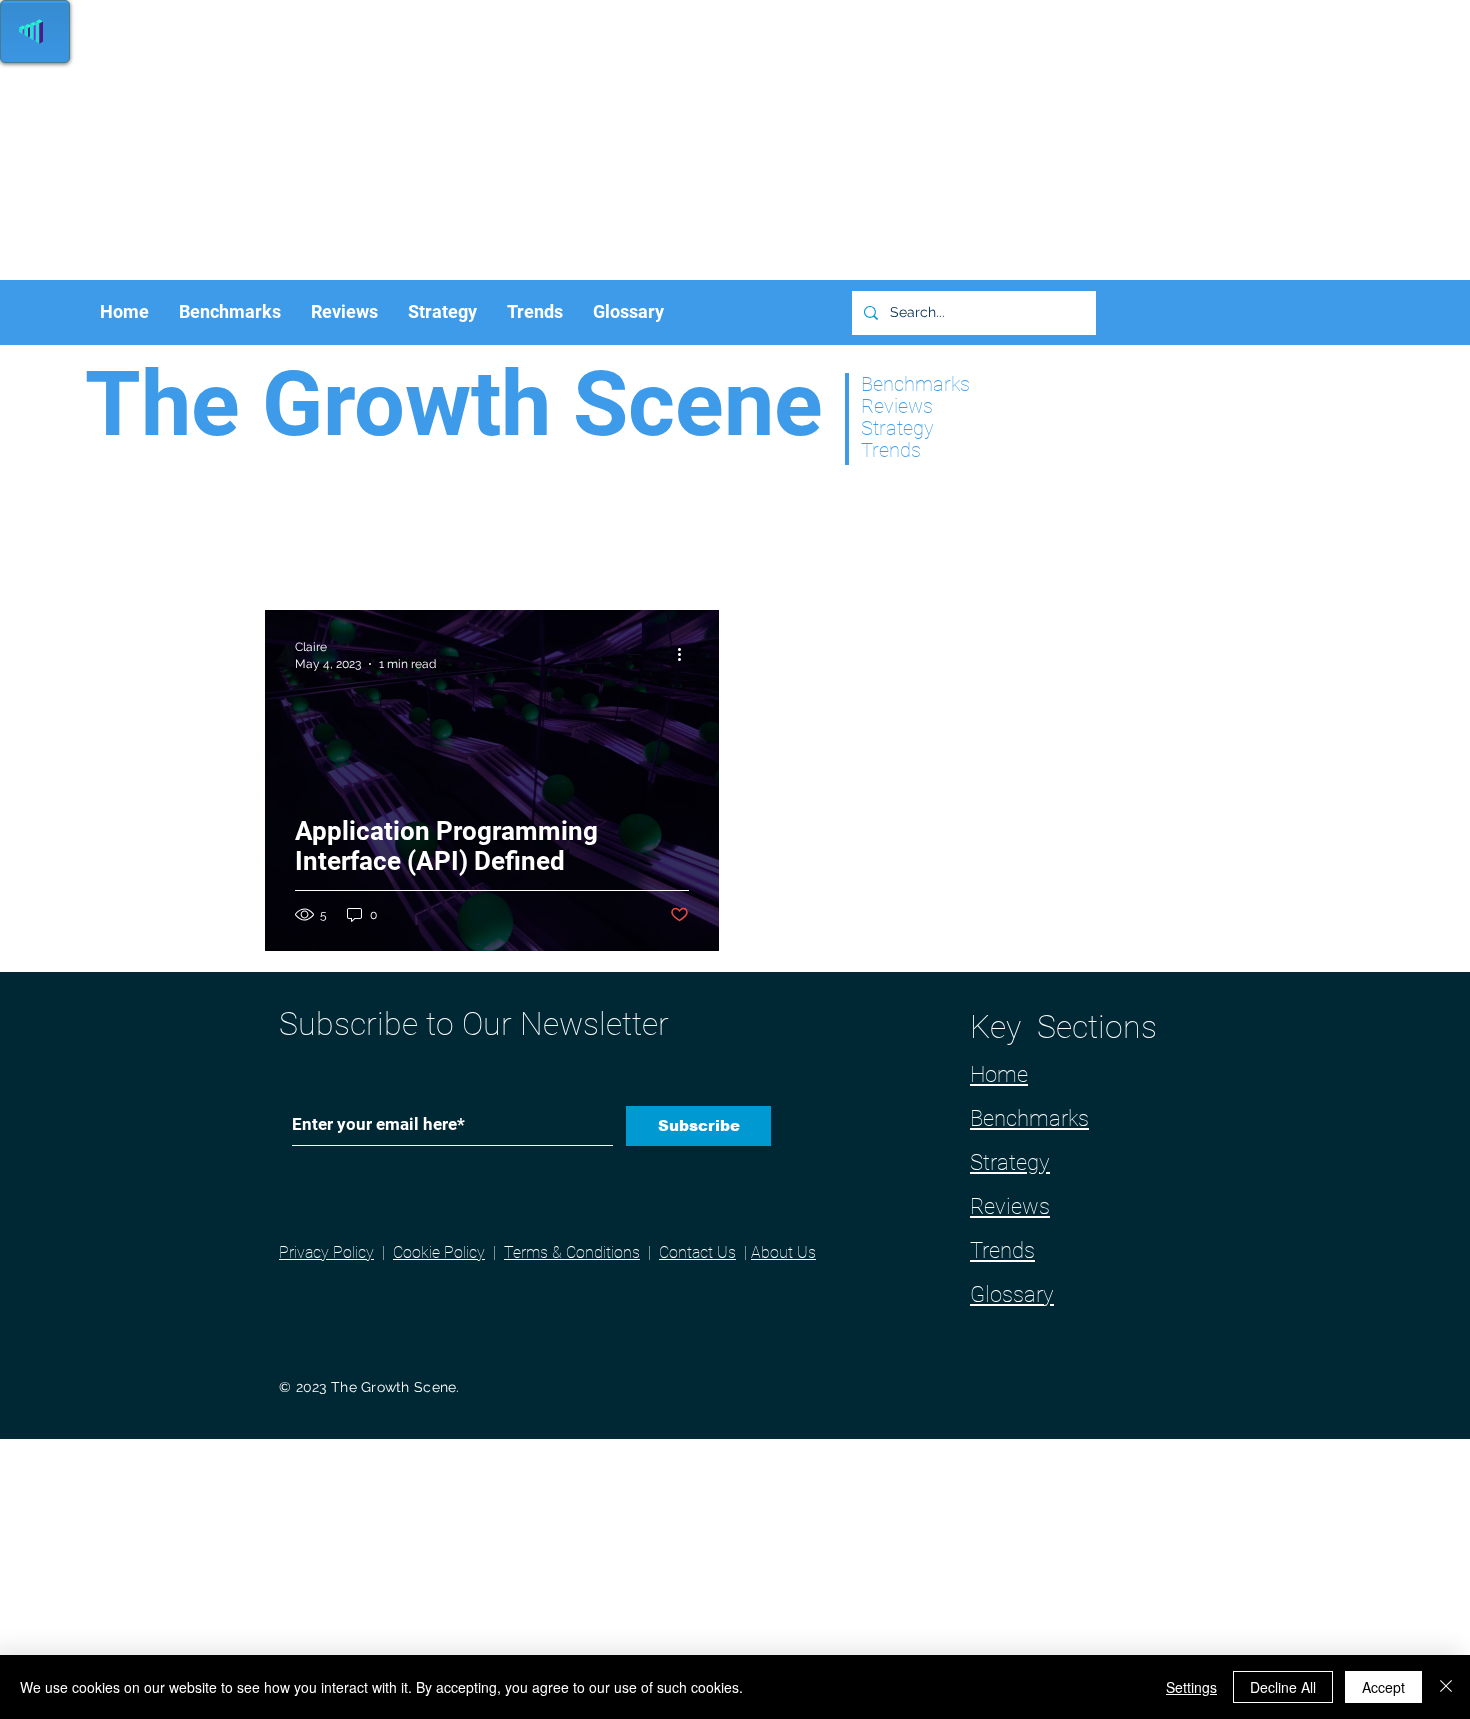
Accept (1383, 1687)
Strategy (1010, 1162)
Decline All (1283, 1687)
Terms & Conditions (572, 1252)
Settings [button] (1191, 1687)
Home (999, 1074)
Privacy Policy (326, 1252)
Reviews (1010, 1206)
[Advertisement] (600, 140)
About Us (783, 1252)
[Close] (1446, 1687)
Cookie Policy (439, 1252)
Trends (1002, 1250)
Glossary (1012, 1294)
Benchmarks (1029, 1118)
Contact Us (697, 1252)
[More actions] (686, 654)
